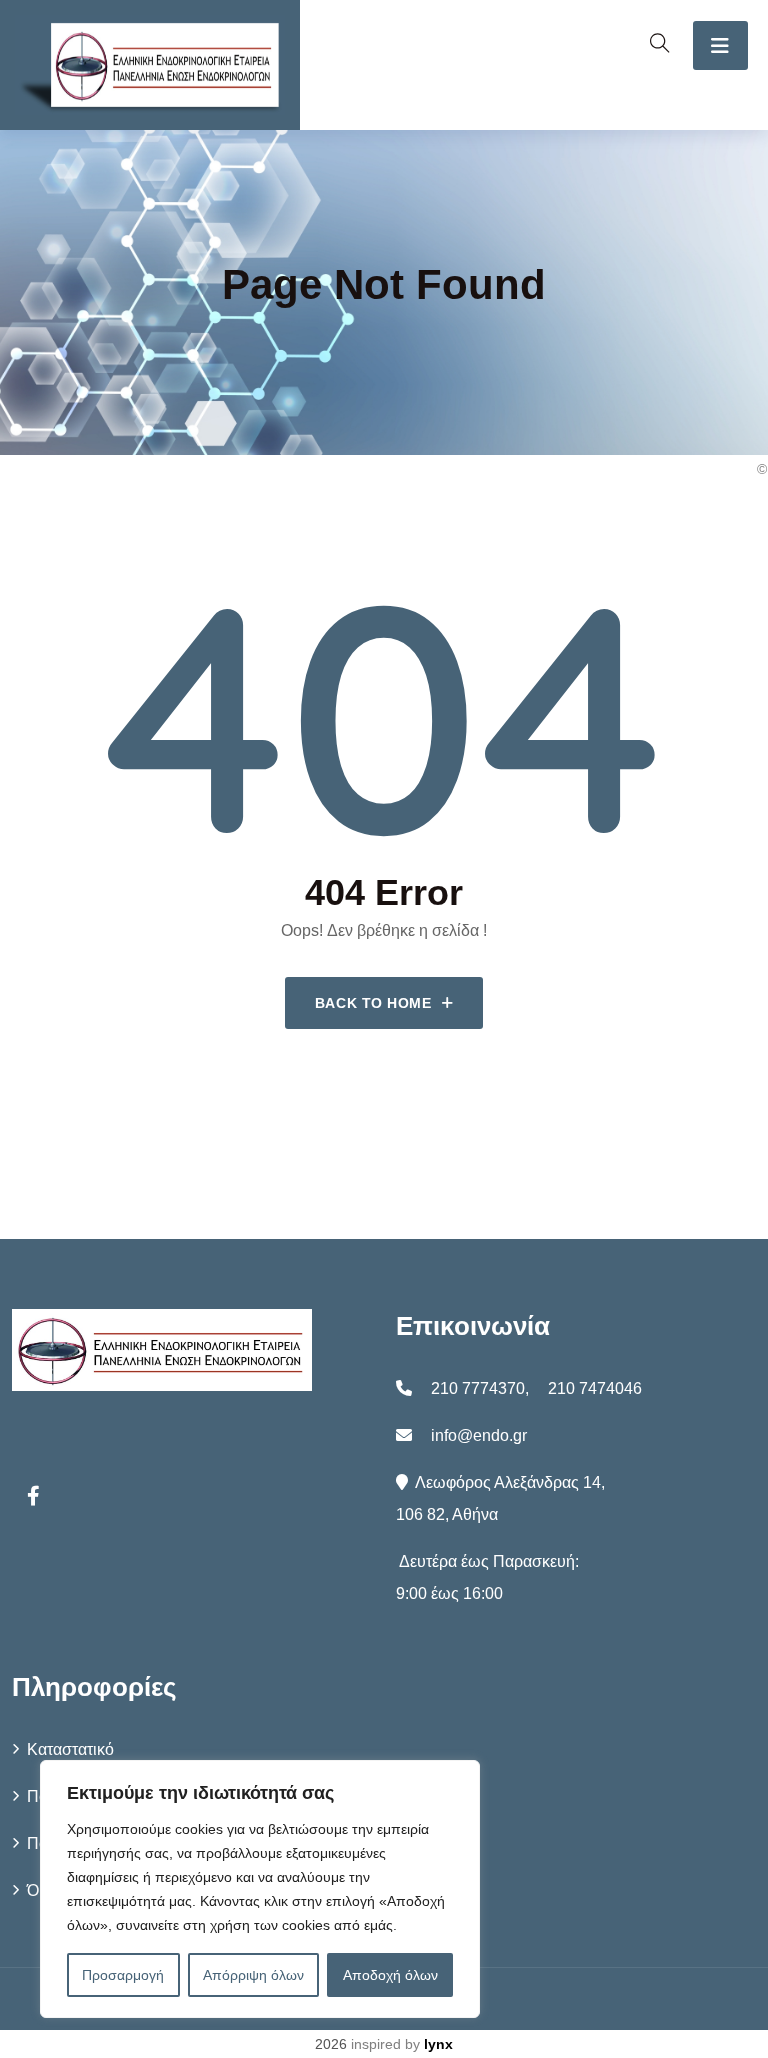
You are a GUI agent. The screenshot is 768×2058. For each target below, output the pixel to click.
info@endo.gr (479, 1435)
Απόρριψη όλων (253, 1975)
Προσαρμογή (123, 1975)
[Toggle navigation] (720, 45)
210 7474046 (595, 1388)
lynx (438, 2044)
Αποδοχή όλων (390, 1975)
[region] (260, 1889)
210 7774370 (478, 1388)
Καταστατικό (70, 1749)
